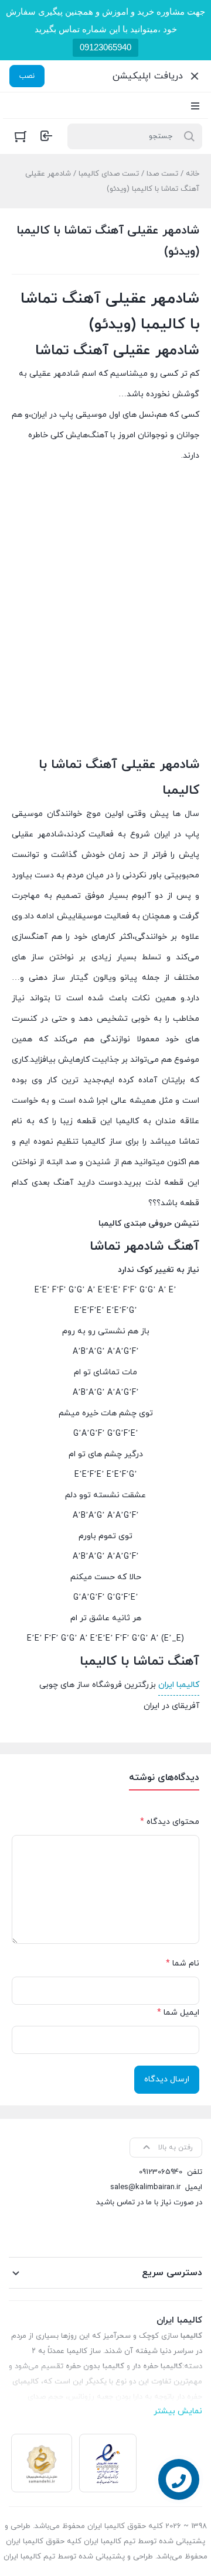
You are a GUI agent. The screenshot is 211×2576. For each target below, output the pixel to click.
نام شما (183, 1963)
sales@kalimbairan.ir (145, 2187)
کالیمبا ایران (179, 1685)
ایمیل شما (178, 2013)
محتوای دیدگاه (170, 1822)
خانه (193, 174)
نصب (27, 76)
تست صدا (162, 174)
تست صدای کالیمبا (109, 174)
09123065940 (105, 47)
